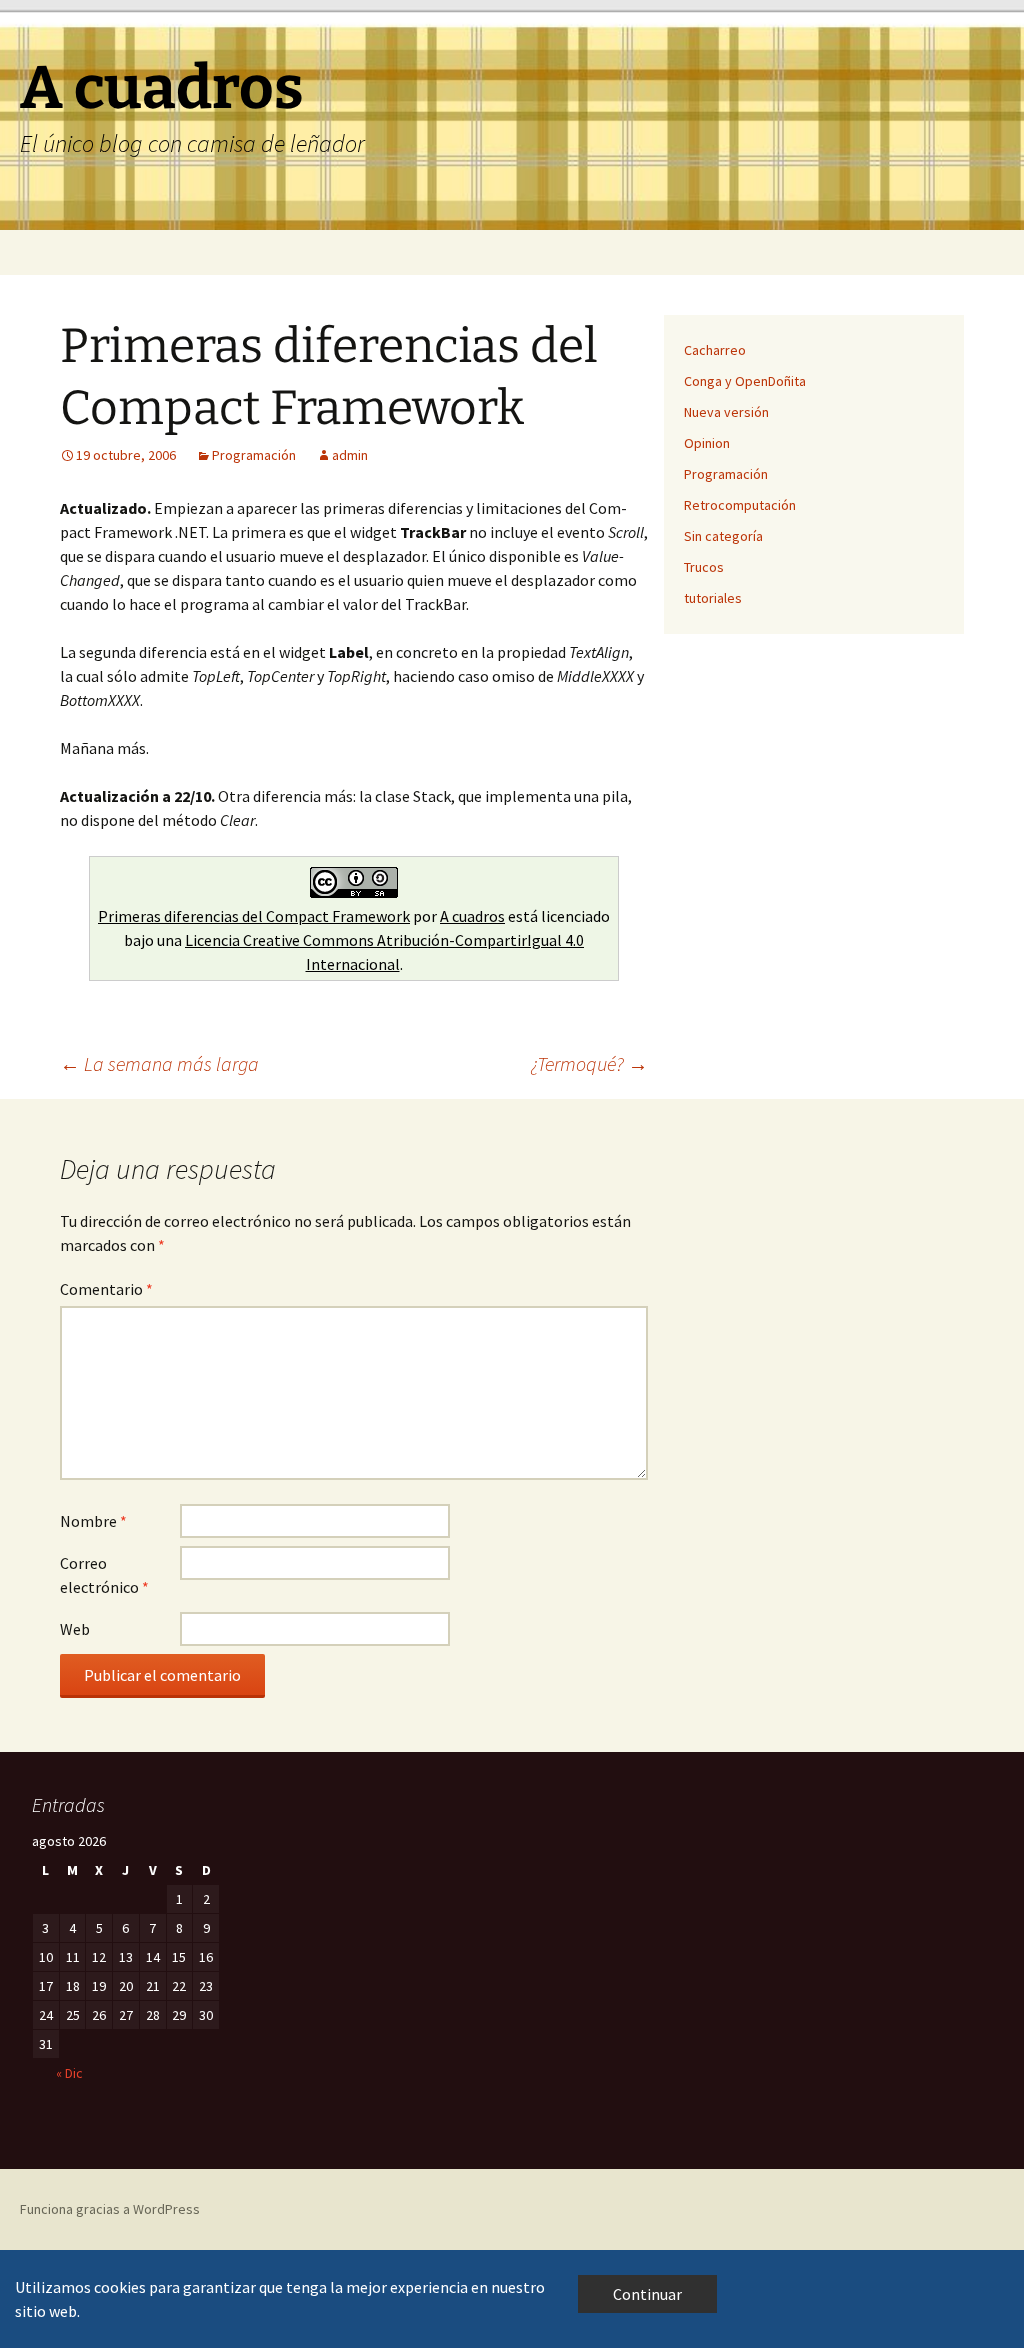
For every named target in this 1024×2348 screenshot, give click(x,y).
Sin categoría (723, 536)
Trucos (704, 567)
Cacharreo (715, 350)
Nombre (93, 1521)
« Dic (69, 2073)
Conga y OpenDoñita (745, 381)
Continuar (647, 2294)
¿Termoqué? (589, 1063)
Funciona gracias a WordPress (110, 2209)
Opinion (707, 443)
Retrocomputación (740, 505)
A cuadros (472, 916)
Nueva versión (726, 412)
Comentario (106, 1289)
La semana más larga (159, 1063)
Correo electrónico (104, 1575)
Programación (254, 455)
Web (75, 1629)
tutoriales (713, 598)
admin (350, 455)
